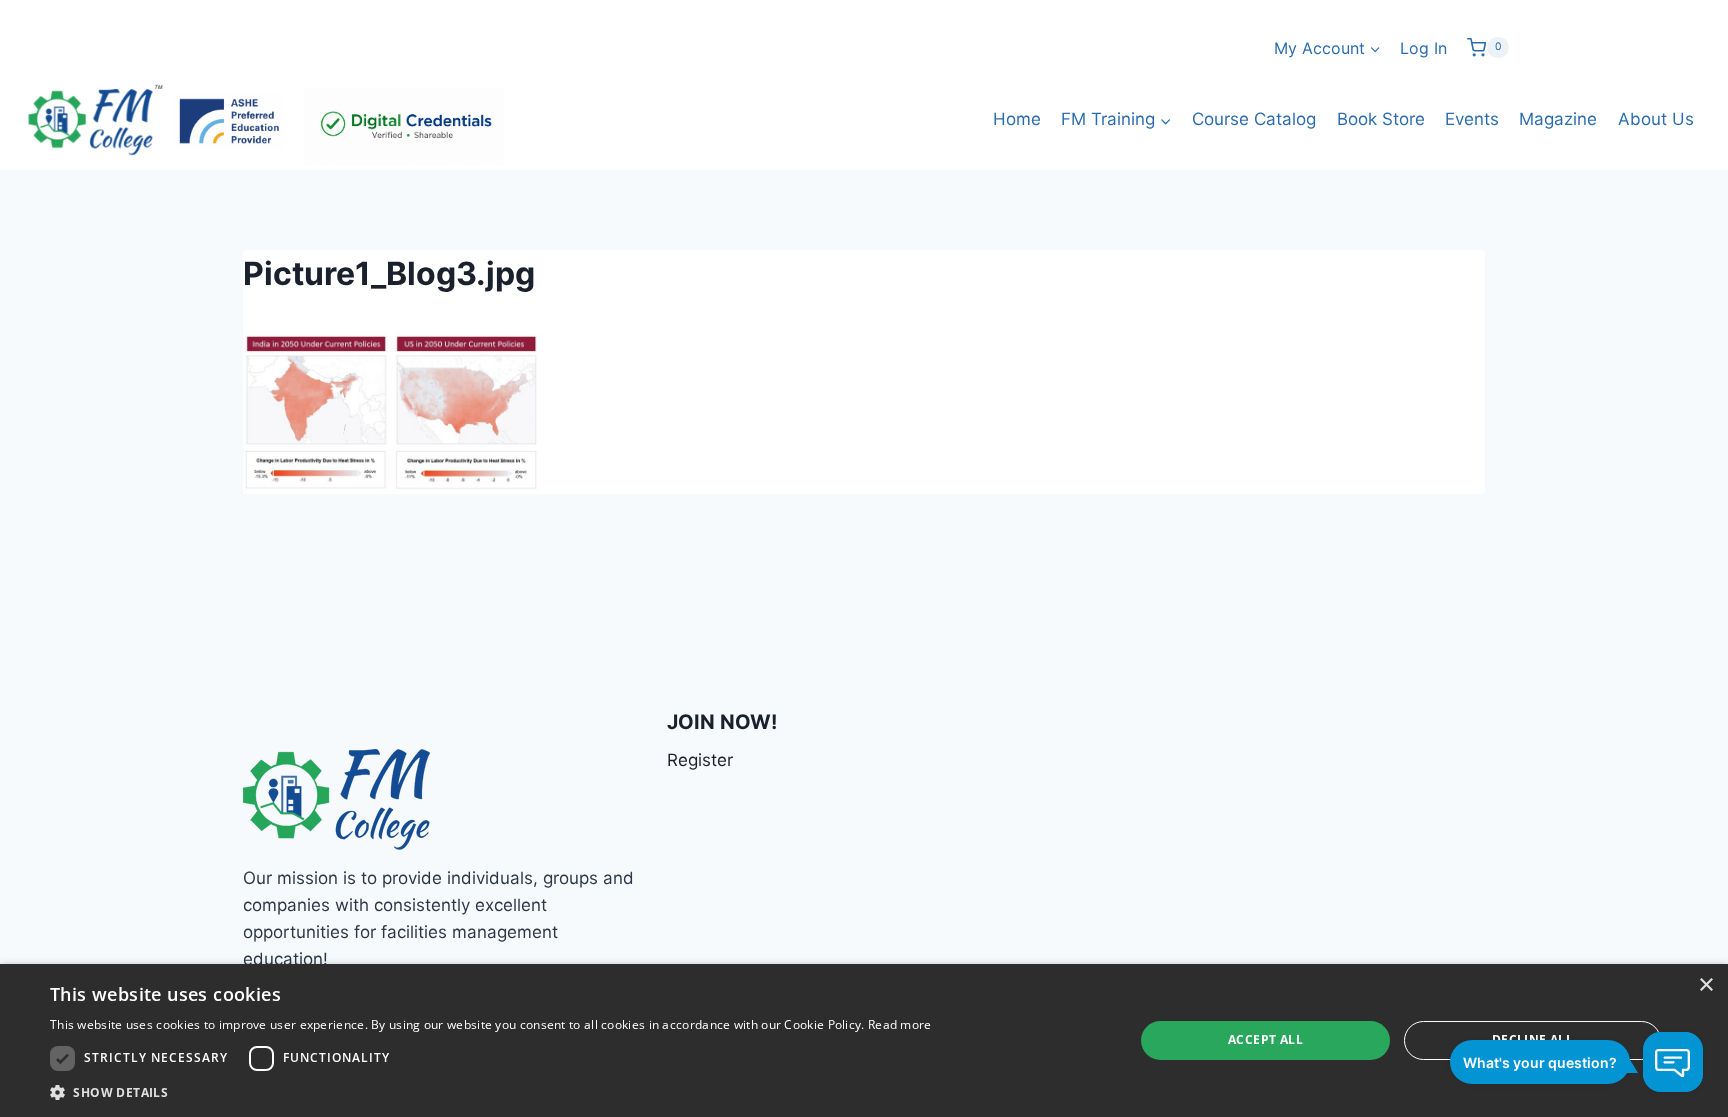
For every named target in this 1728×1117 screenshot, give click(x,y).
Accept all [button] (1265, 1039)
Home (1017, 119)
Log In (1423, 48)
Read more (900, 1024)
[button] (491, 1092)
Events (1472, 119)
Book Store (1381, 119)
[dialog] (864, 1040)
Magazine (1558, 119)
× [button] (1705, 985)
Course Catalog (1254, 119)
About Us (1656, 119)
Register (700, 760)
